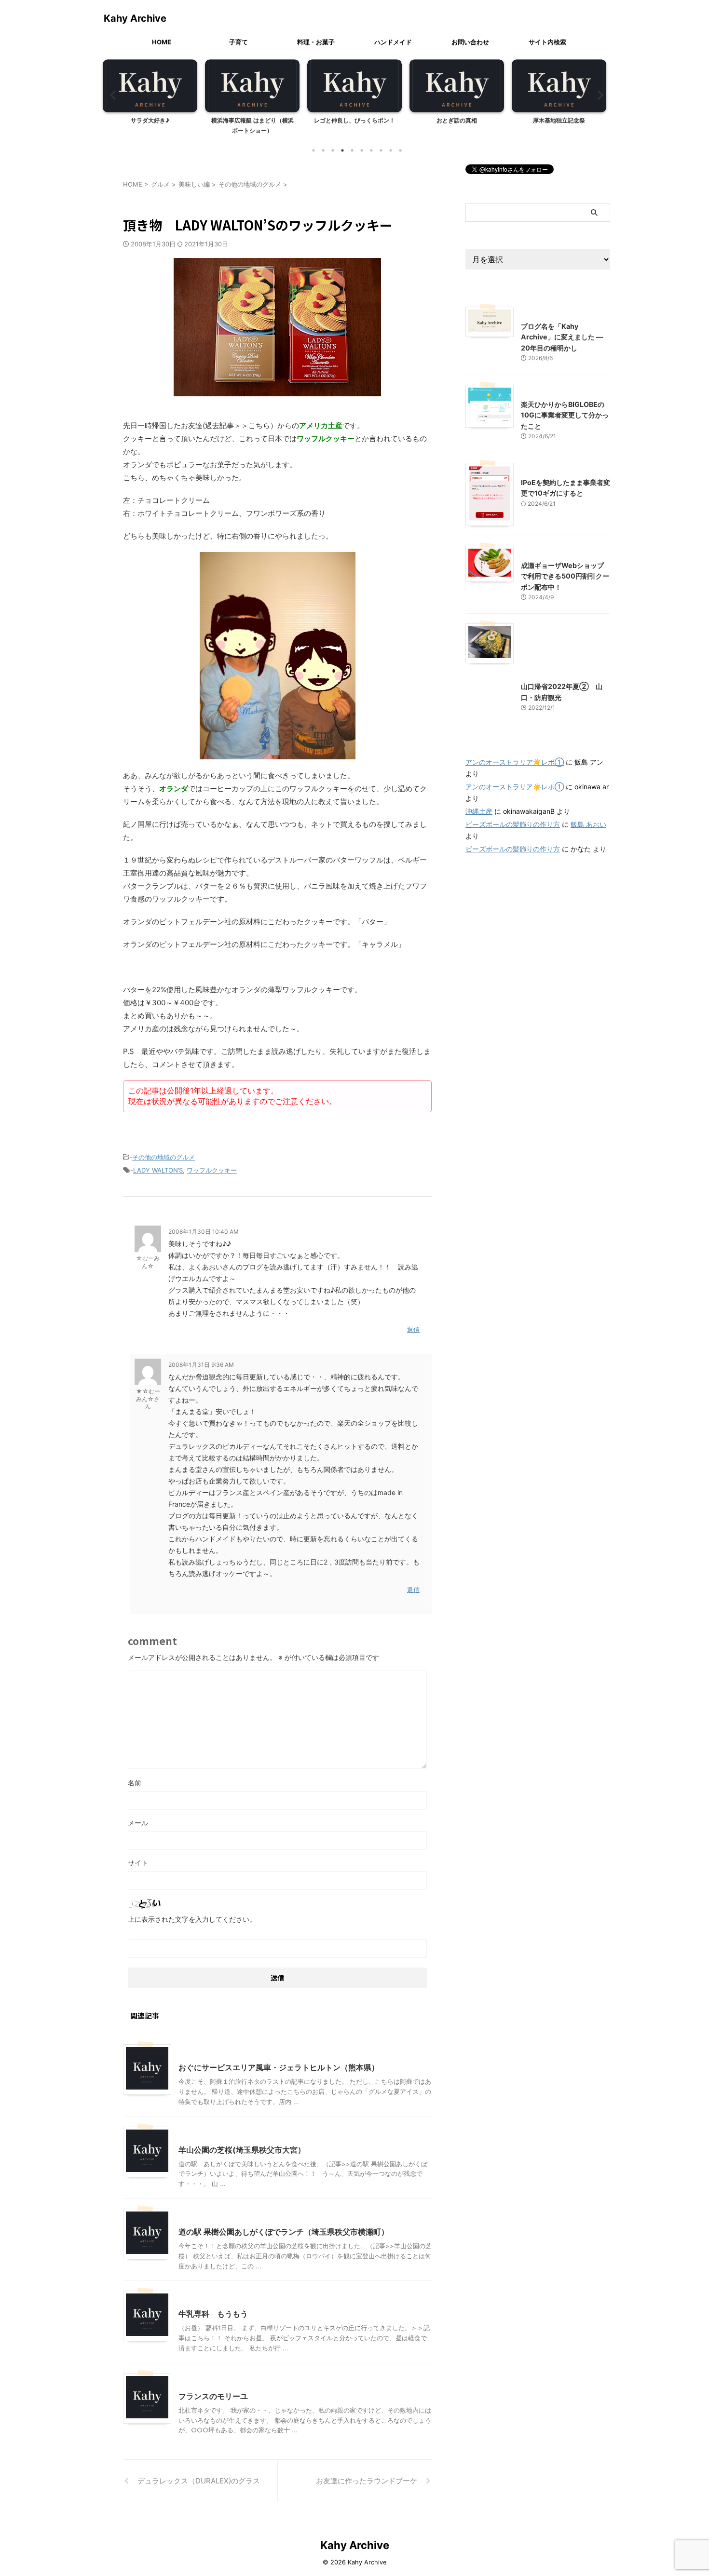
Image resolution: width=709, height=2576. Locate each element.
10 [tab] (400, 150)
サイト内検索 (547, 42)
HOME (162, 42)
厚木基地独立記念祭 (559, 120)
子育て (239, 42)
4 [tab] (342, 150)
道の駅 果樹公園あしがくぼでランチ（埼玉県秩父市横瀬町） (284, 2232)
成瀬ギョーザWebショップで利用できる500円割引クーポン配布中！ (565, 576)
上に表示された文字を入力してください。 (192, 1919)
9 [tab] (391, 150)
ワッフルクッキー (212, 1170)
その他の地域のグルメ (164, 1157)
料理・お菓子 (316, 42)
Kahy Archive (135, 18)
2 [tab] (323, 150)
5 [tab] (352, 150)
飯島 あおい (588, 824)
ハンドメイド (393, 42)
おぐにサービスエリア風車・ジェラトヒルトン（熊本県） (279, 2067)
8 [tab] (381, 150)
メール (138, 1823)
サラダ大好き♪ (150, 120)
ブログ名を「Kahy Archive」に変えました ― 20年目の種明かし (562, 337)
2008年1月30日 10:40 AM (204, 1232)
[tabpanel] (150, 100)
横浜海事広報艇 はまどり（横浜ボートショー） (252, 126)
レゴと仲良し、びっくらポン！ (354, 120)
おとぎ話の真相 (457, 120)
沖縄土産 (479, 811)
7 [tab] (371, 150)
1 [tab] (314, 150)
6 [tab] (362, 150)
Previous (112, 95)
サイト (138, 1863)
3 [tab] (333, 150)
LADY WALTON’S (158, 1170)
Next (597, 95)
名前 (135, 1783)
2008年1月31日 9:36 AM (201, 1365)
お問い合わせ (470, 42)
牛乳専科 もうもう (213, 2314)
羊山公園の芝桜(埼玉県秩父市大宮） (242, 2150)
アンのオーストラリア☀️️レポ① (515, 762)
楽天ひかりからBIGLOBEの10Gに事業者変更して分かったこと (565, 415)
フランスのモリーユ (213, 2396)
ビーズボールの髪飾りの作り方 (513, 824)
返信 (413, 1329)
